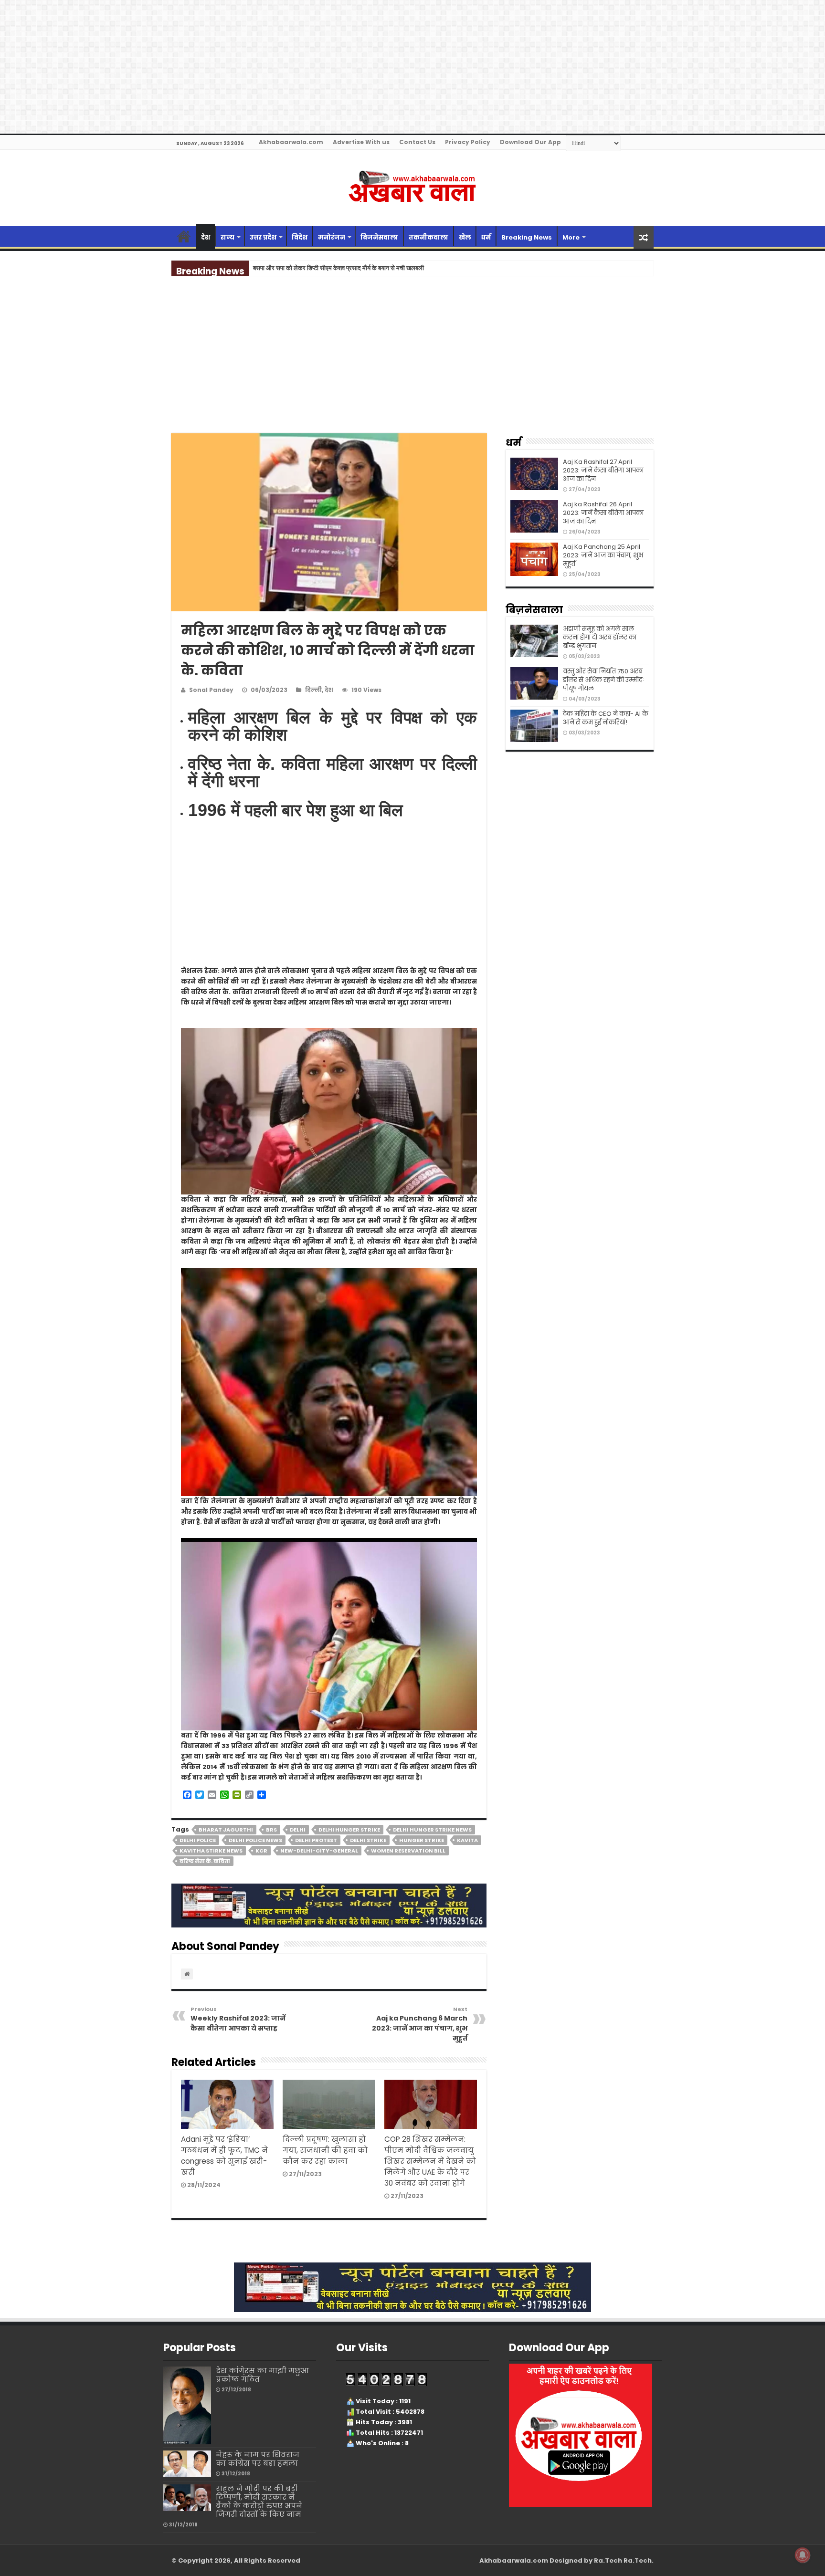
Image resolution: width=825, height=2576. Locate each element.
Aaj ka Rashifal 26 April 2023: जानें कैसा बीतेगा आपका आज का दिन (603, 513)
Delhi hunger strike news (432, 1830)
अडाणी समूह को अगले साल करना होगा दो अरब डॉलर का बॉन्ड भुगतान (600, 637)
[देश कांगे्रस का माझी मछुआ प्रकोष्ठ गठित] (187, 2405)
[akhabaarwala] (412, 187)
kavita (467, 1840)
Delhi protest (316, 1840)
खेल (465, 237)
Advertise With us (361, 142)
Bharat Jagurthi (226, 1830)
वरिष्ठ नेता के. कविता (205, 1861)
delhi (298, 1830)
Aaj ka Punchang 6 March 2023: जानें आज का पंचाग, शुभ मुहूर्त (420, 2024)
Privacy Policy (468, 142)
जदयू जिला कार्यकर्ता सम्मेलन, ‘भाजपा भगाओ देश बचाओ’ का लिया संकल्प (332, 268)
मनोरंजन (332, 237)
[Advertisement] (412, 363)
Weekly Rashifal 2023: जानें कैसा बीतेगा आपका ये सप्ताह (238, 2019)
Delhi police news (255, 1840)
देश (206, 237)
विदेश (300, 237)
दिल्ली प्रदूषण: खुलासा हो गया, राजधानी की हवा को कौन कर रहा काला (325, 2150)
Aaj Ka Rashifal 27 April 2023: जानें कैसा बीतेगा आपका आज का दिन (603, 470)
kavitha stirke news (211, 1851)
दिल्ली (313, 690)
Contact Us (417, 142)
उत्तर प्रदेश (263, 237)
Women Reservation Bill (408, 1851)
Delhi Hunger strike (349, 1830)
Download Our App (530, 142)
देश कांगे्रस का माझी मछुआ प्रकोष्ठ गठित (262, 2375)
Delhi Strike (368, 1840)
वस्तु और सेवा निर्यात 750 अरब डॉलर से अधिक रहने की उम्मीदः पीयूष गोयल (603, 680)
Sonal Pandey (211, 690)
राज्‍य (227, 237)
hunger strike (422, 1840)
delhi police (198, 1840)
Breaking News (527, 237)
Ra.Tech (638, 2560)
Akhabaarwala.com (291, 142)
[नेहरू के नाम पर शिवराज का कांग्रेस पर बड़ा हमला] (187, 2464)
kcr (261, 1851)
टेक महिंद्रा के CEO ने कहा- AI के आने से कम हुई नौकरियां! (606, 718)
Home (184, 236)
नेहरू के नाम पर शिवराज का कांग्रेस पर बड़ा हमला (258, 2459)
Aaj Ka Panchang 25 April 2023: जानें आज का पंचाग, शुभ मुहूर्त (603, 555)
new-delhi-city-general (319, 1851)
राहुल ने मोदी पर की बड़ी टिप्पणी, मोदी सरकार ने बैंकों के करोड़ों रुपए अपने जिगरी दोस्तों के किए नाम (259, 2501)
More (571, 237)
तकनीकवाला (428, 237)
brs (271, 1830)
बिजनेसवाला (379, 237)
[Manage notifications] (803, 2555)
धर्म (486, 237)
